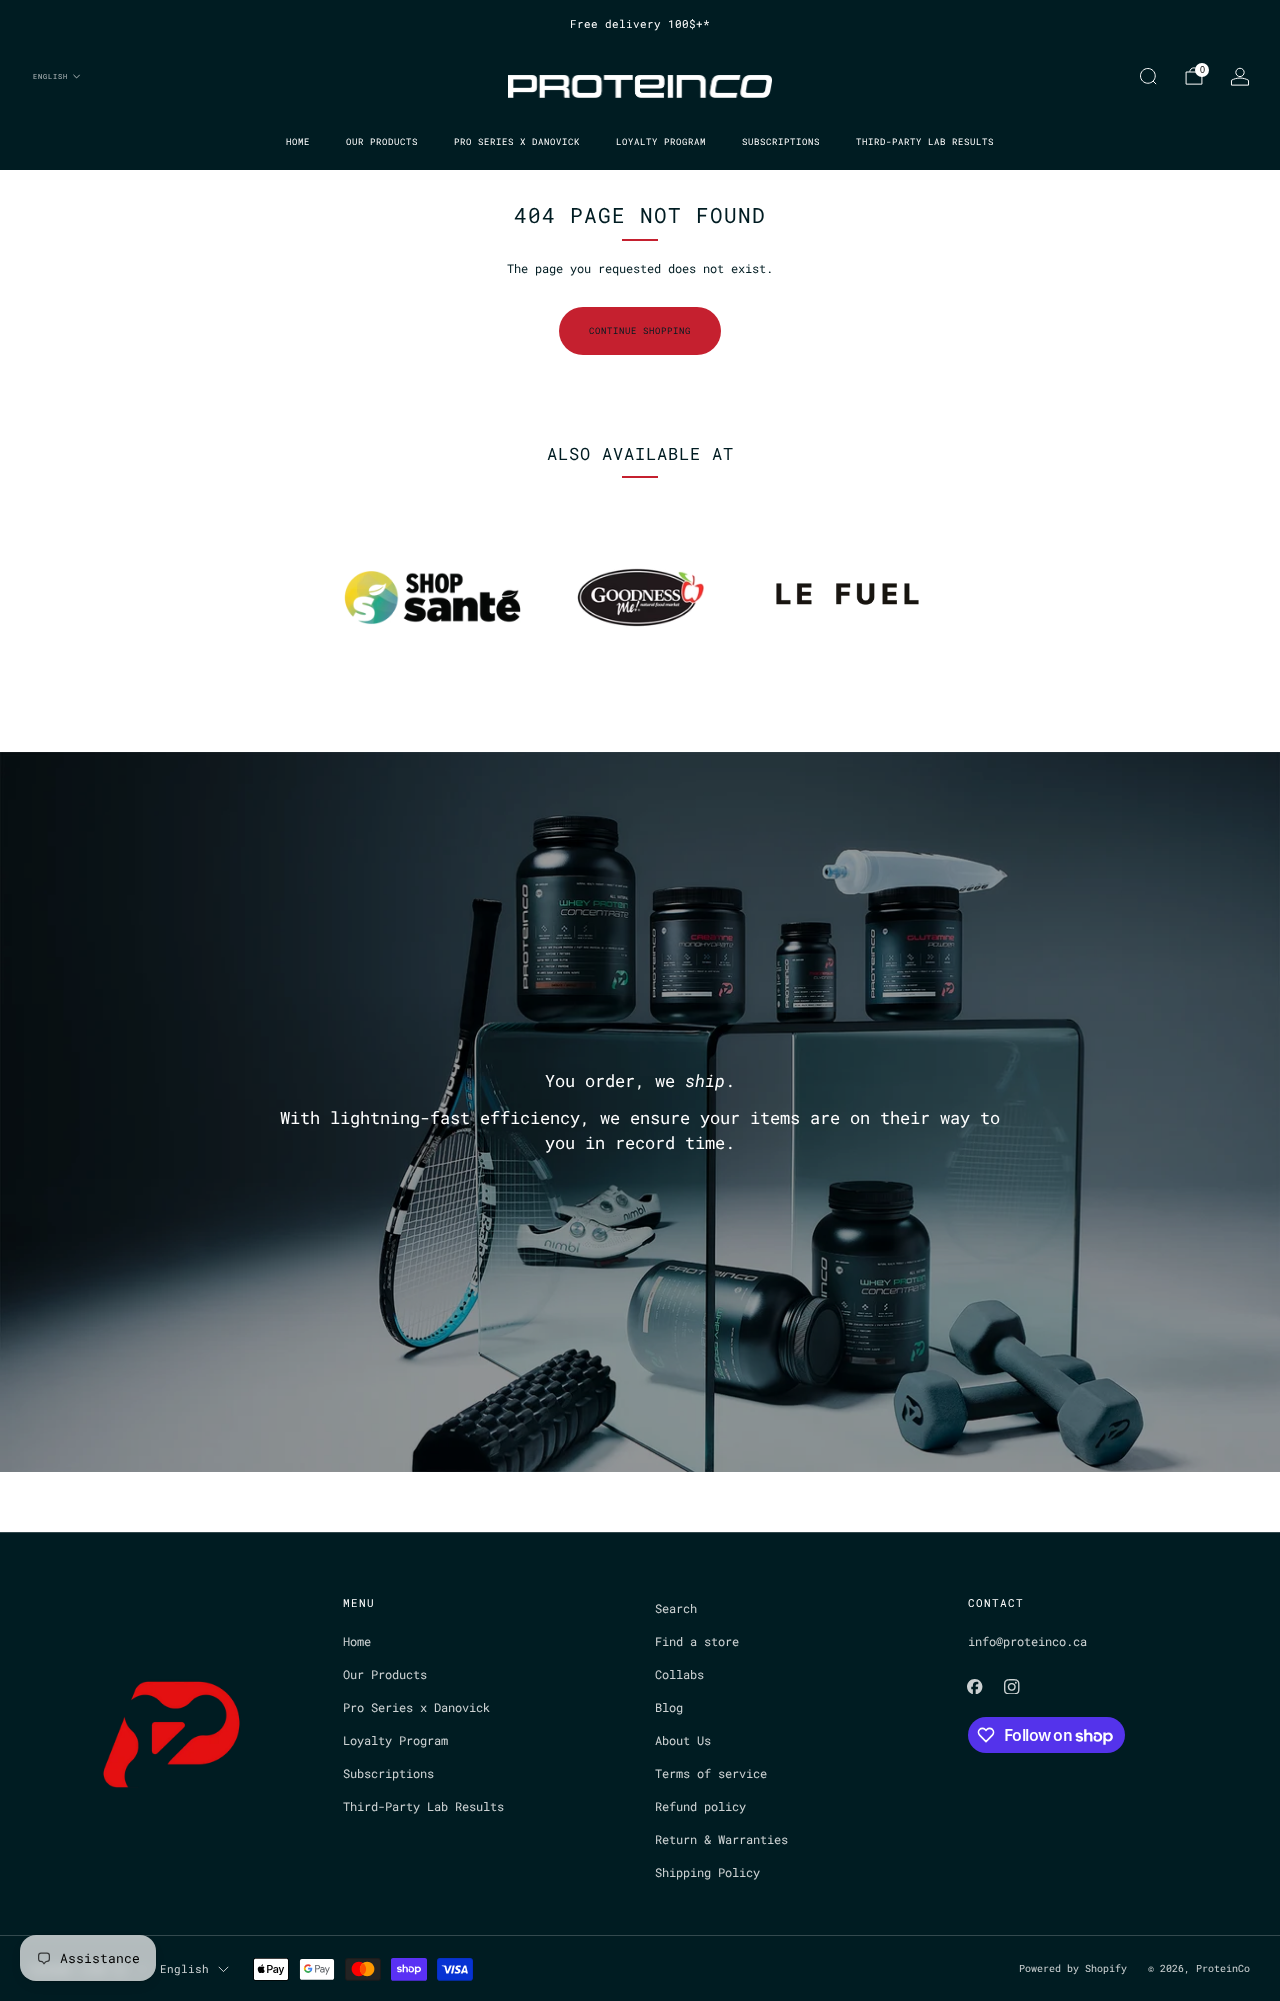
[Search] (1148, 76)
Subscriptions (781, 141)
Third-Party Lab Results (925, 141)
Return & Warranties (721, 1839)
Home (298, 141)
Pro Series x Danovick (517, 141)
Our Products (382, 141)
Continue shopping (640, 330)
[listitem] (640, 24)
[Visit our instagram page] (1012, 1686)
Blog (669, 1707)
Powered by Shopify (1073, 1968)
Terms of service (711, 1773)
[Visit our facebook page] (974, 1686)
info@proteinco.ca (1027, 1641)
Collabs (679, 1674)
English (50, 76)
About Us (683, 1740)
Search (676, 1608)
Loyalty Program (661, 141)
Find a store (697, 1641)
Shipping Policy (707, 1872)
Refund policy (700, 1806)
